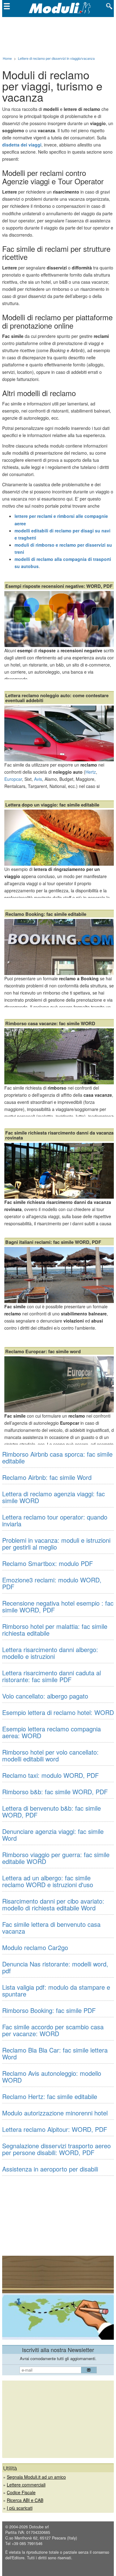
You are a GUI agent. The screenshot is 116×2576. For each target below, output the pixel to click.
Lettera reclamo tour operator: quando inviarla (55, 1520)
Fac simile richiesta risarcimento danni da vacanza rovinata (59, 1135)
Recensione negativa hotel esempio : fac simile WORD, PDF (58, 1606)
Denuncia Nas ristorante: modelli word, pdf (55, 1967)
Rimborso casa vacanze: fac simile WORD (50, 1023)
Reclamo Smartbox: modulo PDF (47, 1563)
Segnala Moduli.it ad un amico (36, 2477)
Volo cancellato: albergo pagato (45, 1696)
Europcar (13, 779)
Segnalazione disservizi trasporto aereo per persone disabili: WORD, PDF (56, 2149)
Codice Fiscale (21, 2492)
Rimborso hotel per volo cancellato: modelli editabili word (50, 1755)
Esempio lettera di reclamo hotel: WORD (58, 1712)
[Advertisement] (58, 35)
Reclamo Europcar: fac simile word (43, 1351)
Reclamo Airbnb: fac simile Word (47, 1477)
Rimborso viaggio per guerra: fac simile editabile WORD (56, 1858)
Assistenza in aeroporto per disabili (50, 2169)
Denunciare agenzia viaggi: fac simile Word (53, 1835)
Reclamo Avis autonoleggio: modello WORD (52, 2077)
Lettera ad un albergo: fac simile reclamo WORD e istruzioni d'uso (48, 1881)
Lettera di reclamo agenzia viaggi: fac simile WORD (54, 1497)
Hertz (91, 772)
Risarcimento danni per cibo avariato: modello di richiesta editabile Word (53, 1904)
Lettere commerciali (26, 2485)
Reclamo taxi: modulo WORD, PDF (50, 1775)
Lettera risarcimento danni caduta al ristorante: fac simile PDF (52, 1676)
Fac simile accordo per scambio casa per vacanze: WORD (53, 2030)
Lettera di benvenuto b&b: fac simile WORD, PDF (52, 1811)
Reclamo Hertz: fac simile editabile (50, 2096)
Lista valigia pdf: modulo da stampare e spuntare (56, 1990)
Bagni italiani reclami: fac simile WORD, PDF (53, 1242)
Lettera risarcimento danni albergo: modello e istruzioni (50, 1653)
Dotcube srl (39, 2527)
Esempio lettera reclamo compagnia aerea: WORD (52, 1732)
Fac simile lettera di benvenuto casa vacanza (51, 1928)
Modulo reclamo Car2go (35, 1947)
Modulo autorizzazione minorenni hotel (55, 2113)
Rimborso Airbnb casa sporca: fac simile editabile (57, 1457)
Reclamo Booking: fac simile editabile (46, 914)
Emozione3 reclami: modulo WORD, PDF (52, 1583)
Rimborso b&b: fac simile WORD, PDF (55, 1792)
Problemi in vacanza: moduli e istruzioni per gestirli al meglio (56, 1544)
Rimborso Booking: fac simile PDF (49, 2010)
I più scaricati (20, 2508)
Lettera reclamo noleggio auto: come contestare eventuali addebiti (57, 698)
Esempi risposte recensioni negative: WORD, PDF (59, 586)
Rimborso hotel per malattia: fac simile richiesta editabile (55, 1630)
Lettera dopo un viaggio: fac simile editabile (52, 805)
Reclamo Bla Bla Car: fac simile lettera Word (55, 2053)
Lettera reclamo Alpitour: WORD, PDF (55, 2129)
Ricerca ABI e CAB (25, 2500)
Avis (38, 779)
